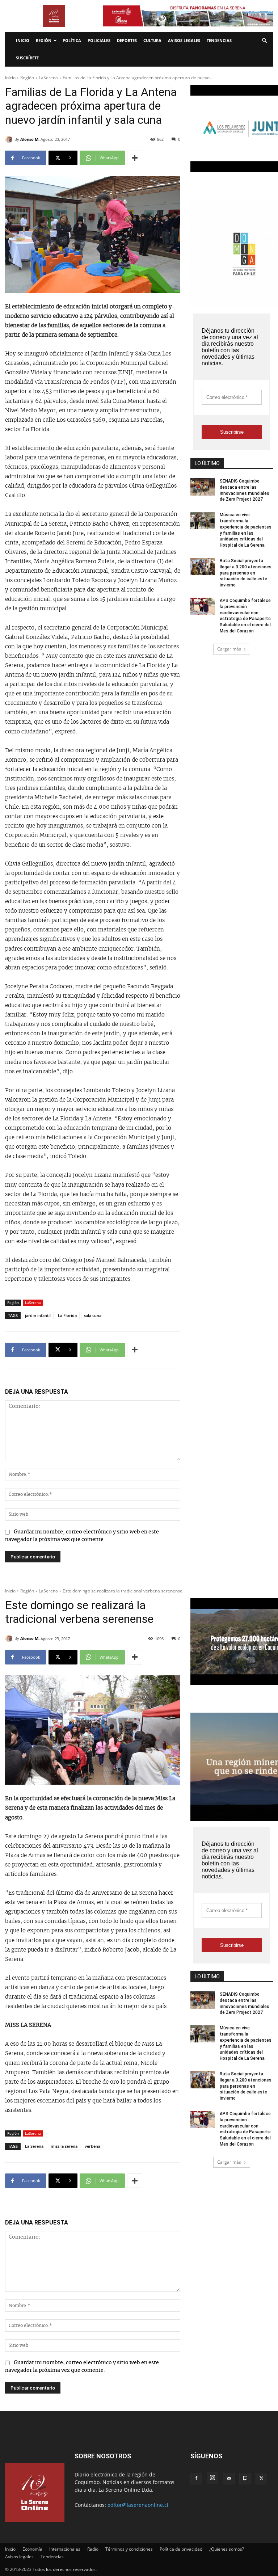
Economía (32, 2549)
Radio (93, 2549)
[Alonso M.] (10, 139)
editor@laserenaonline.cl (138, 2505)
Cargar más (229, 649)
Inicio (23, 40)
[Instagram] (212, 2478)
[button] (264, 41)
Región (44, 40)
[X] (261, 2479)
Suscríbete (27, 58)
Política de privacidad (181, 2549)
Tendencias (219, 40)
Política (72, 40)
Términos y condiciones (129, 2549)
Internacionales (65, 2549)
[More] (135, 158)
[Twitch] (245, 2479)
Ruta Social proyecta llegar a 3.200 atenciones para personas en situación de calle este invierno (246, 573)
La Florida (67, 1315)
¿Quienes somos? (227, 2549)
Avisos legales (184, 40)
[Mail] (229, 2479)
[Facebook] (196, 2479)
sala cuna (93, 1315)
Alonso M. (30, 139)
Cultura (152, 40)
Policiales (99, 40)
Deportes (127, 40)
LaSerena (48, 78)
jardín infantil (38, 1315)
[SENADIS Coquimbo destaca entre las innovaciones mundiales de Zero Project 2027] (203, 487)
